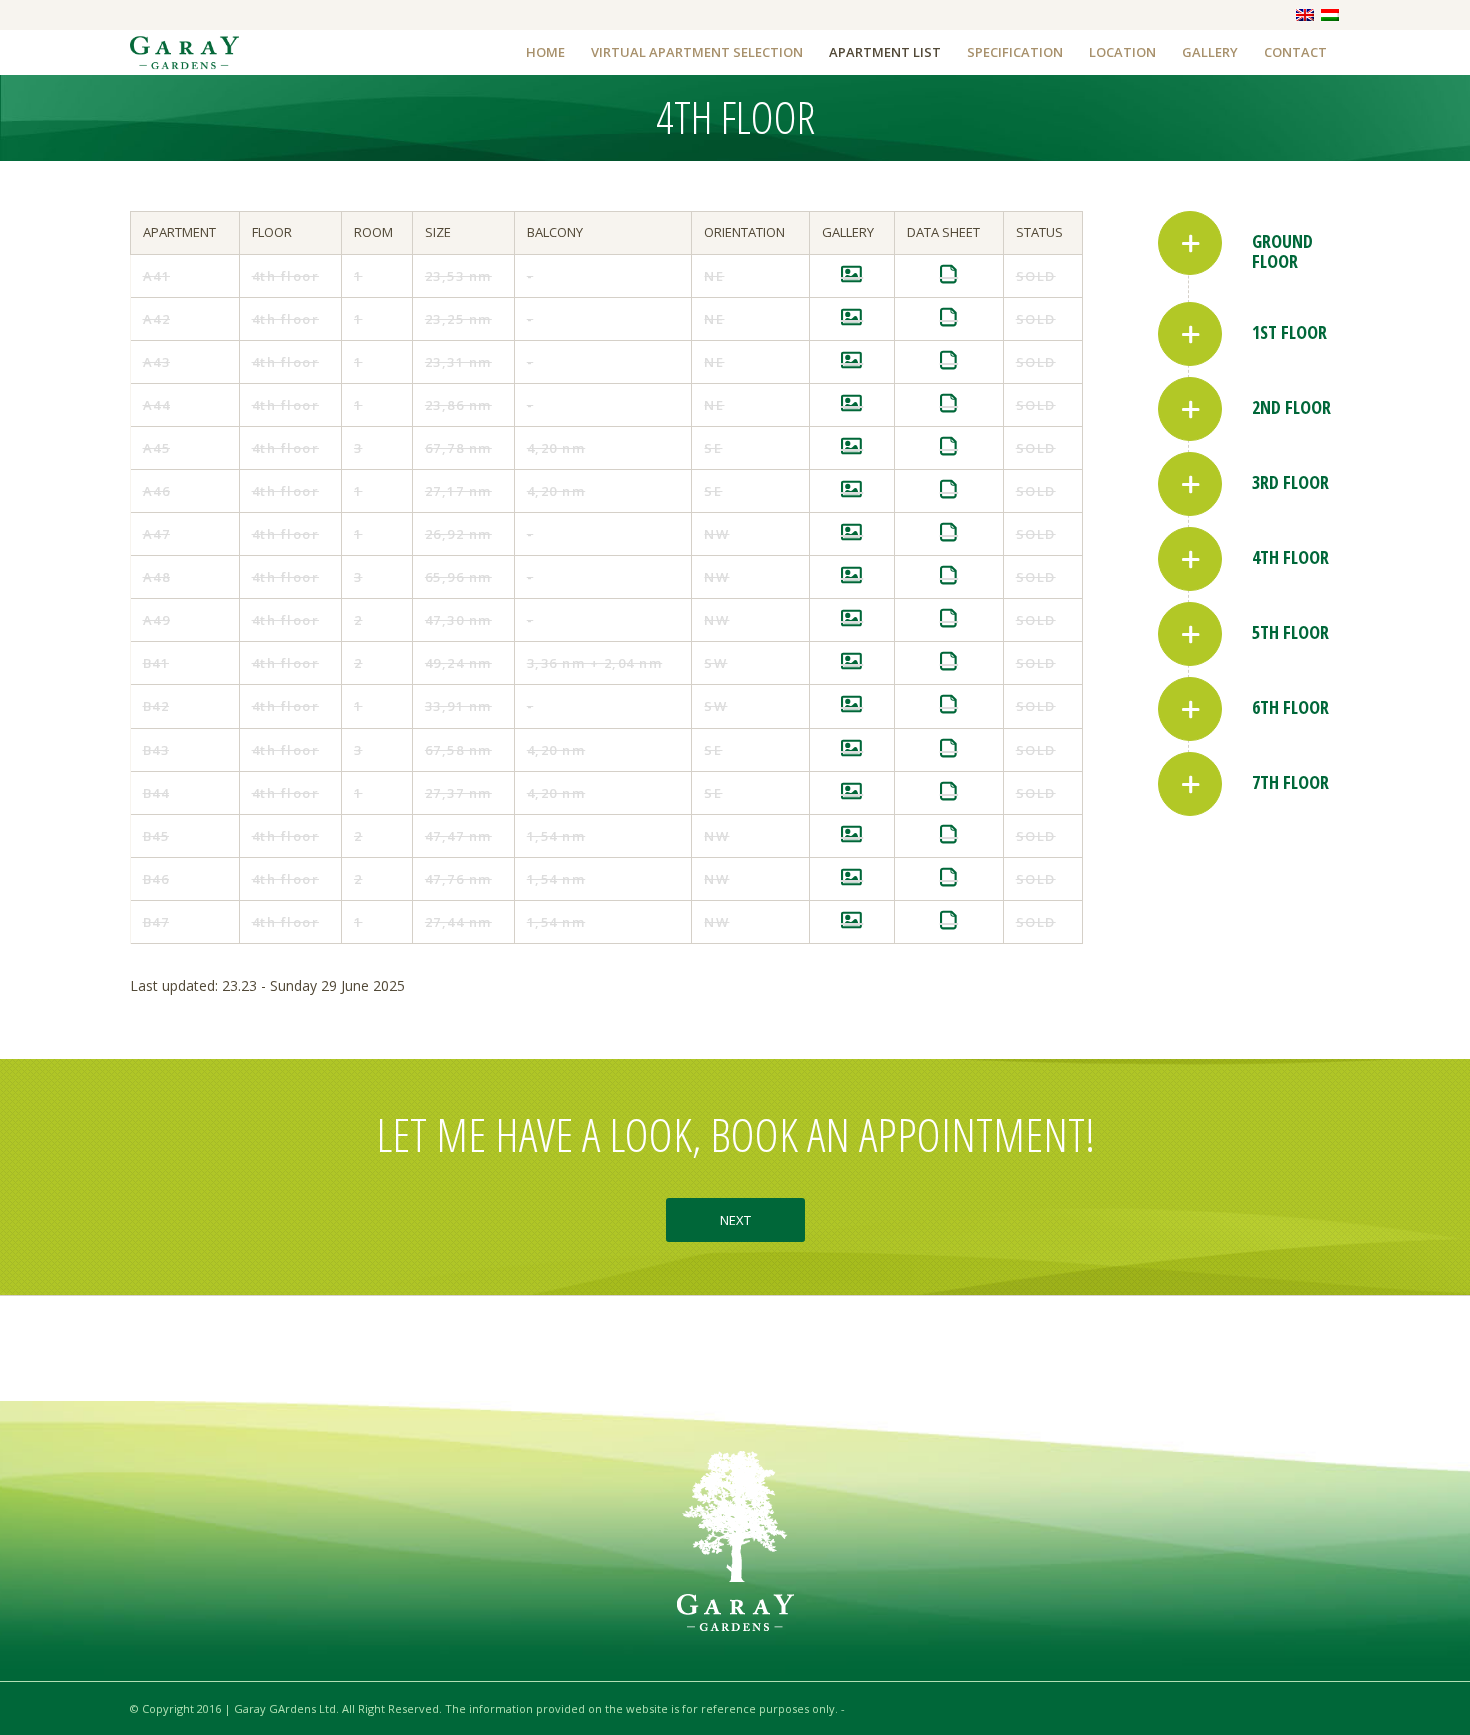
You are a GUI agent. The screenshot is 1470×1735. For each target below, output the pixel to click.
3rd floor (1290, 482)
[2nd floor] (1190, 409)
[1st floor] (1190, 334)
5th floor (1290, 632)
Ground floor (1282, 251)
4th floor (1290, 557)
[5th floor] (1190, 634)
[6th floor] (1190, 709)
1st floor (1289, 332)
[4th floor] (1190, 559)
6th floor (1290, 707)
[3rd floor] (1190, 484)
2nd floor (1291, 407)
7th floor (1290, 782)
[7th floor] (1190, 784)
